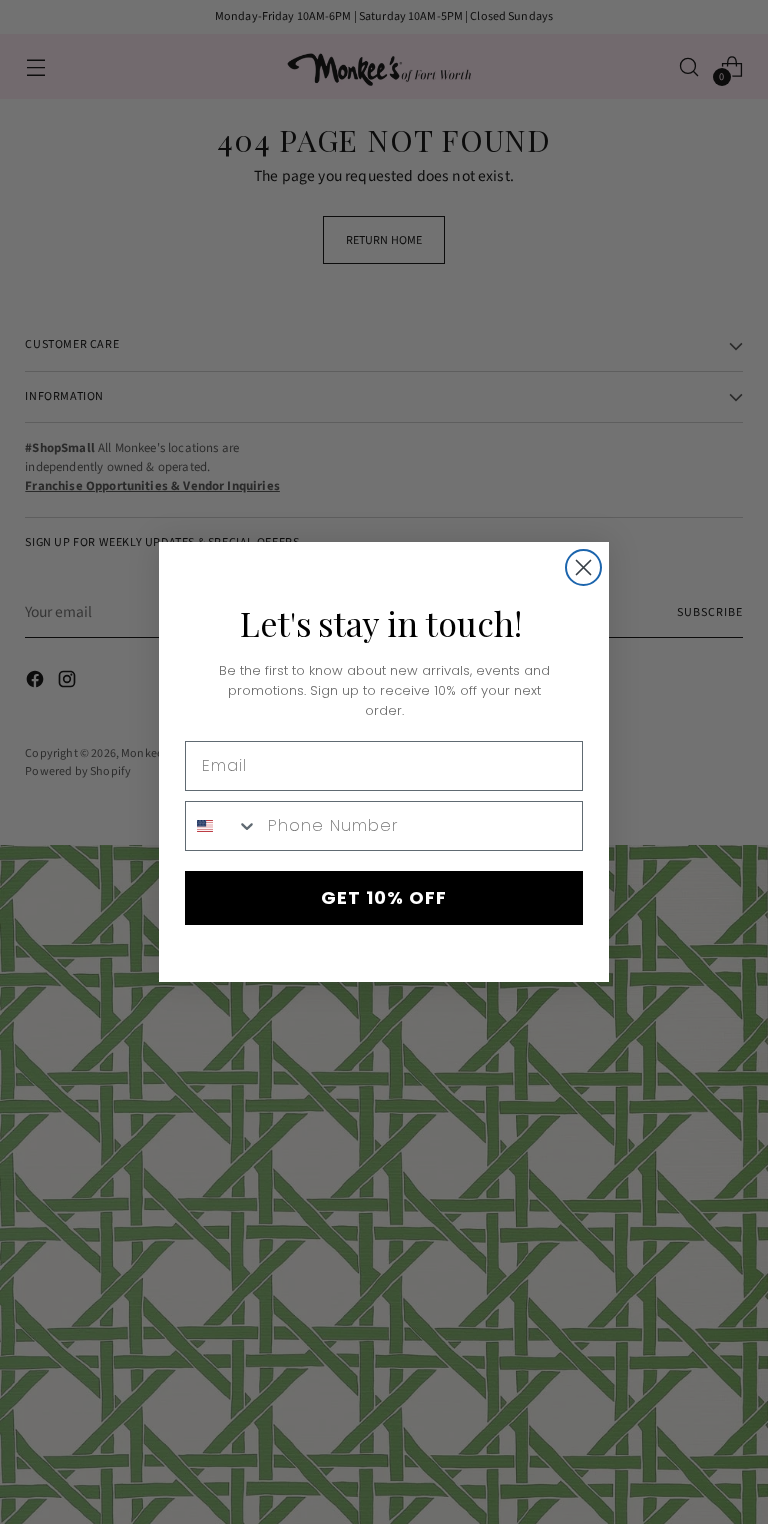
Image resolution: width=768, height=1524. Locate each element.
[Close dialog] (583, 567)
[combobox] (222, 826)
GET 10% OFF (384, 897)
